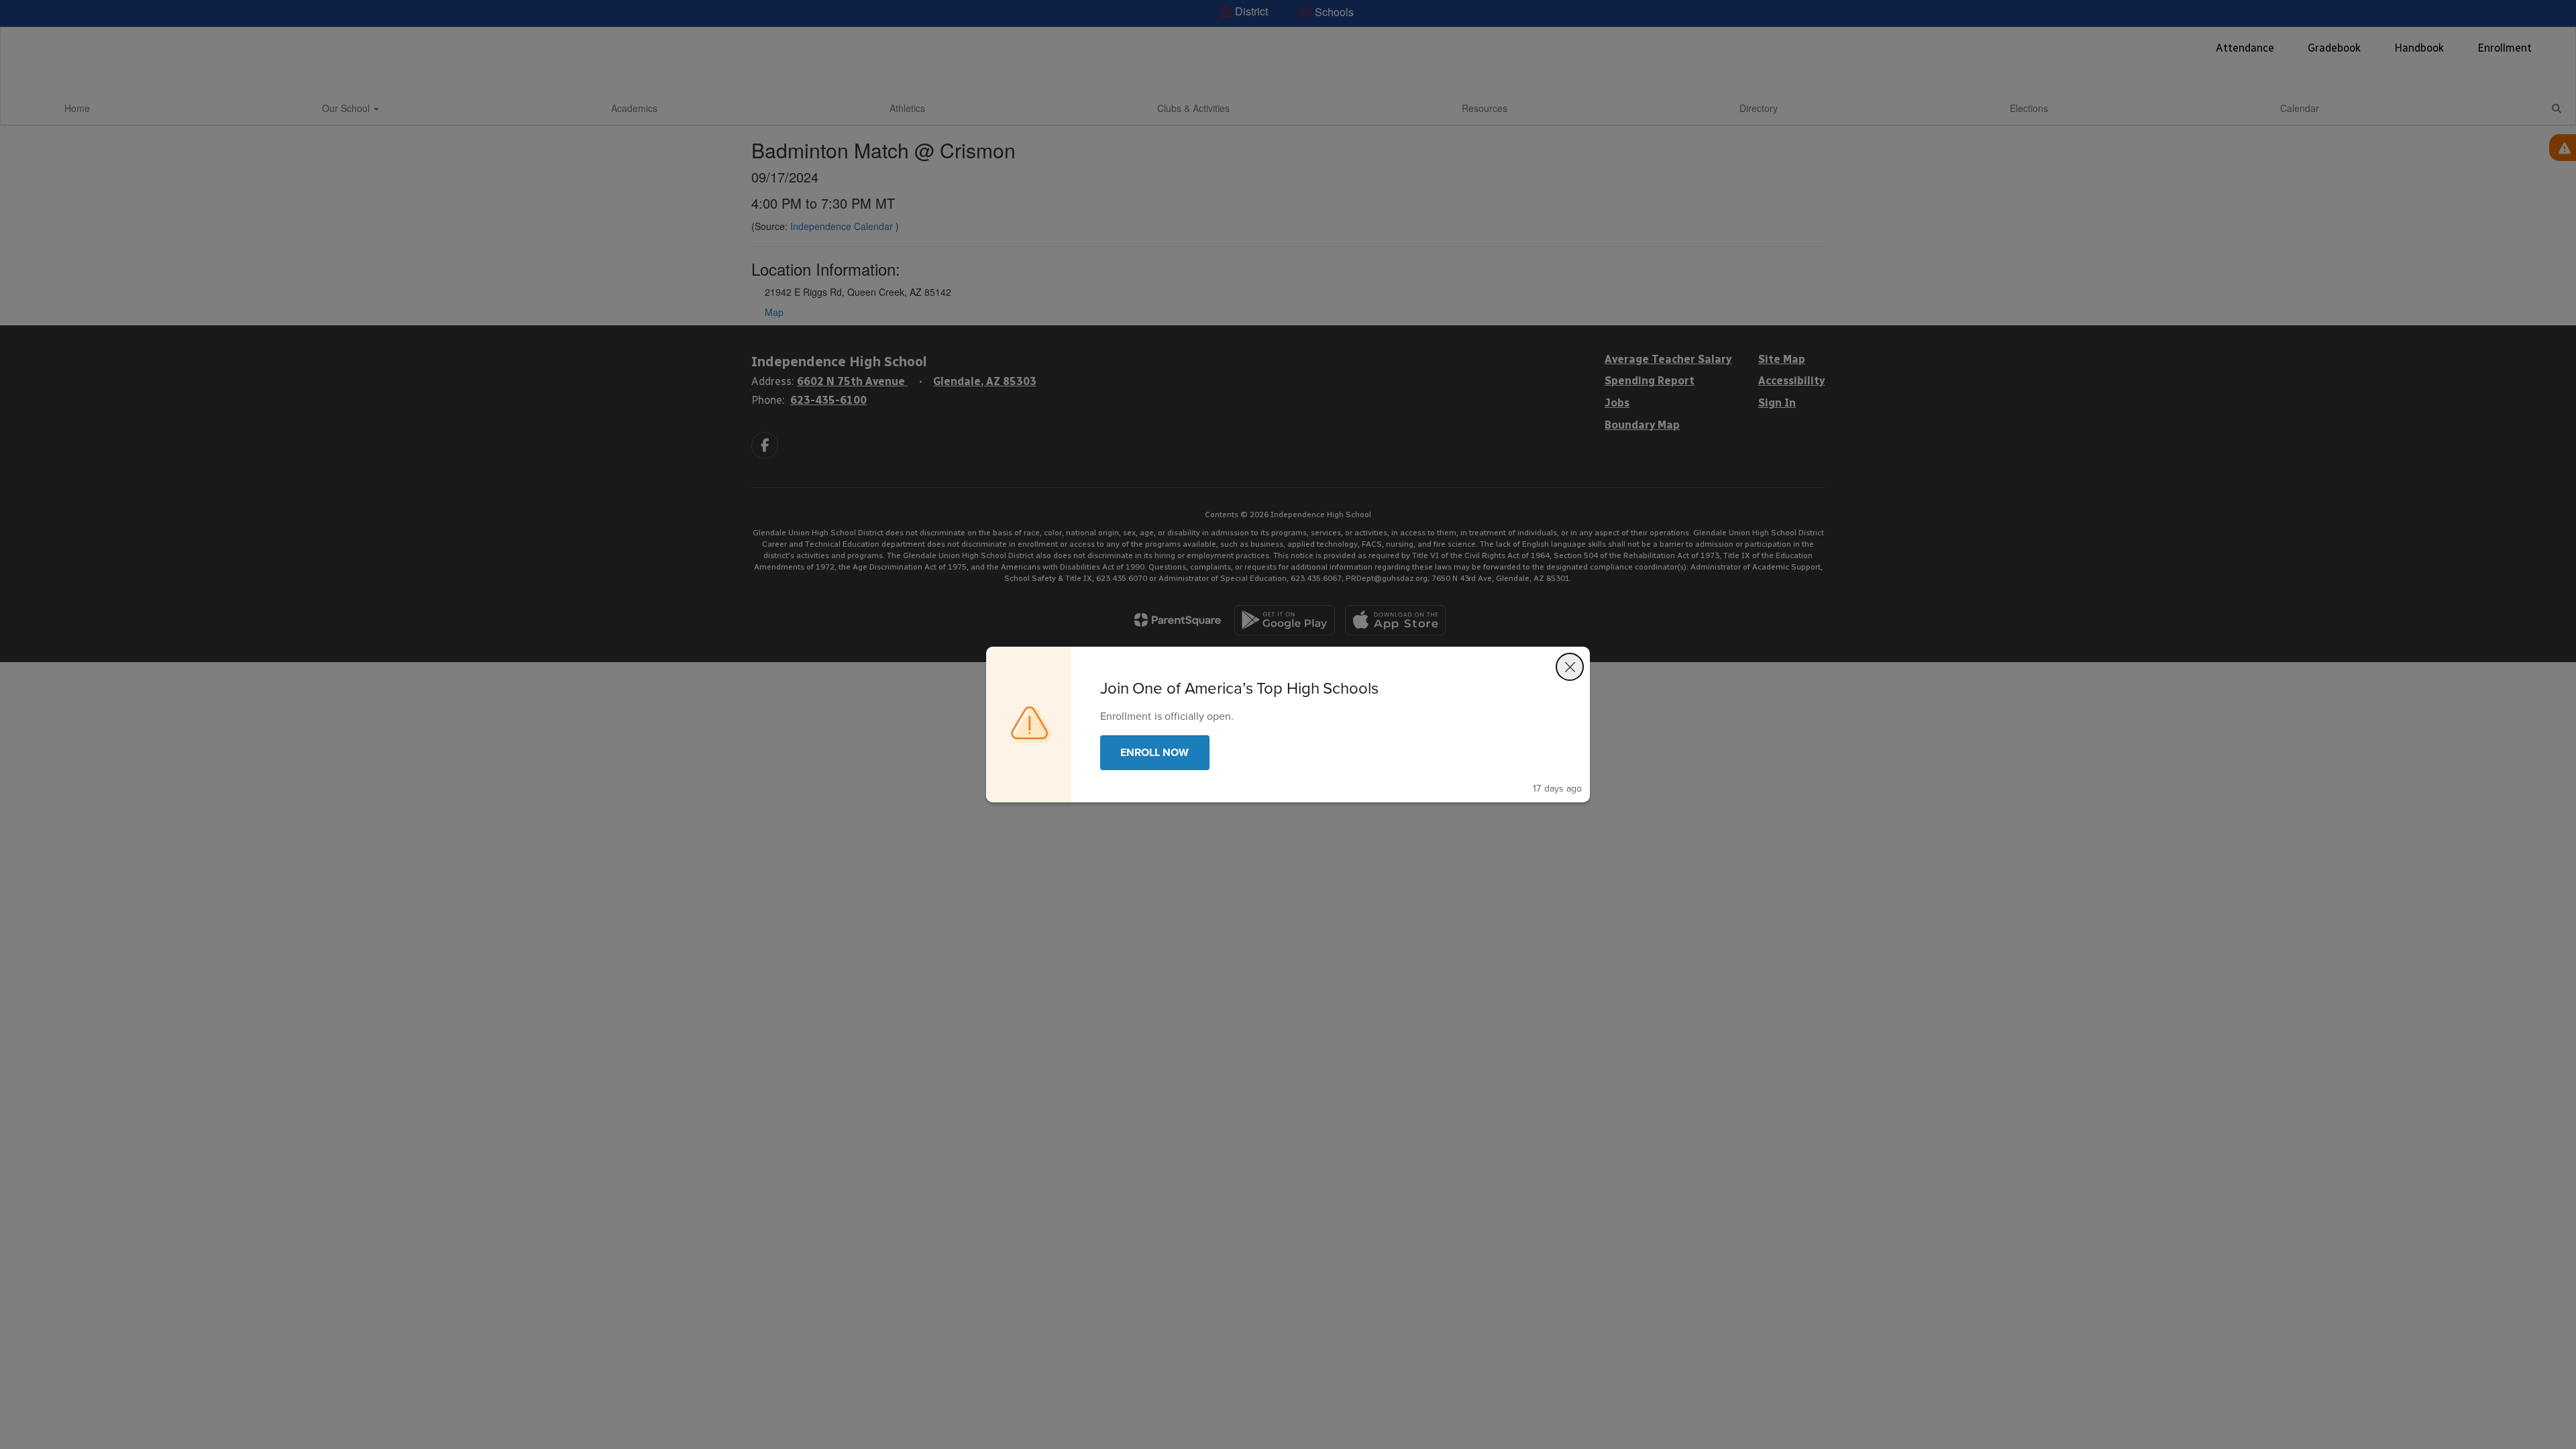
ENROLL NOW (1155, 752)
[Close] (1570, 667)
